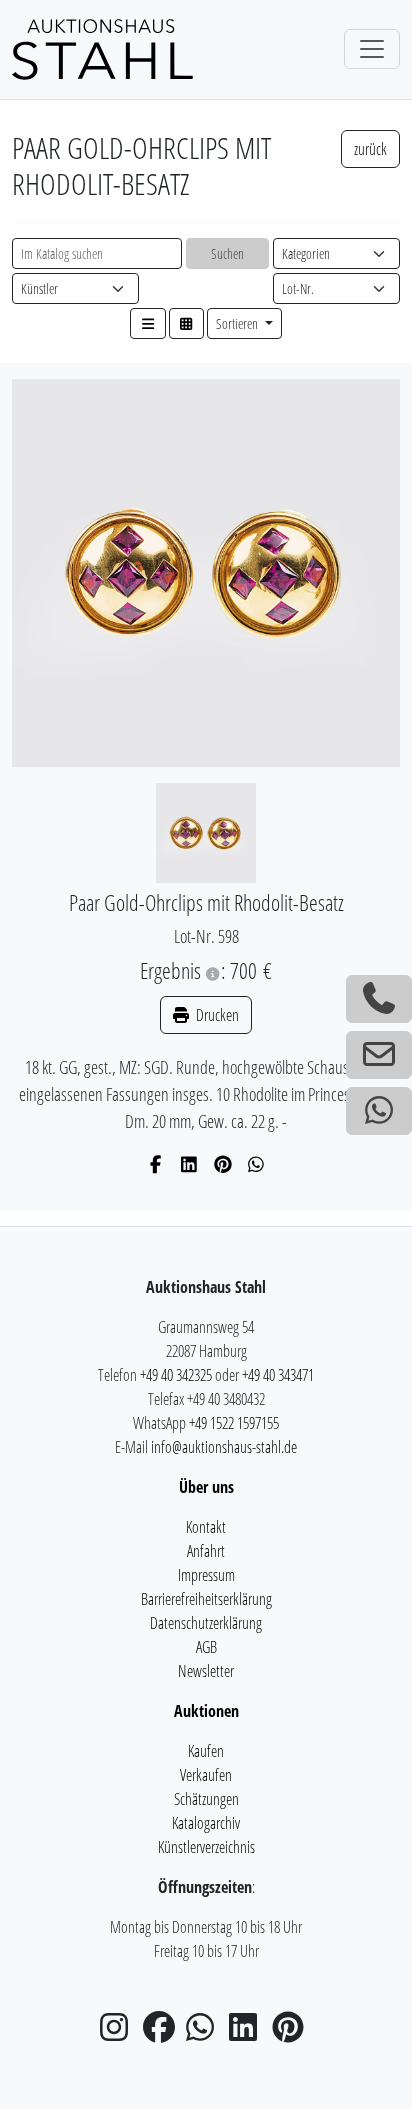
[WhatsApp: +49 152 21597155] (379, 1111)
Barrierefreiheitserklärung (206, 1599)
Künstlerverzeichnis (206, 1847)
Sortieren (238, 323)
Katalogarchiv (206, 1823)
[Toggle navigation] (372, 49)
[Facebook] (156, 1164)
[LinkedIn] (189, 1164)
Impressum (206, 1575)
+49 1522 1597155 (234, 1423)
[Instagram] (120, 2033)
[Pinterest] (223, 1164)
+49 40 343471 (278, 1375)
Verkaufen (206, 1775)
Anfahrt (206, 1551)
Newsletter (206, 1671)
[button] (148, 323)
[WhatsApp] (256, 1164)
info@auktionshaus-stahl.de (224, 1447)
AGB (206, 1647)
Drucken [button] (216, 1015)
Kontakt (206, 1527)
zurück (370, 149)
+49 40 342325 (176, 1375)
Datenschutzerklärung (206, 1623)
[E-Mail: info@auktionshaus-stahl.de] (379, 1055)
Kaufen (206, 1751)
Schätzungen (206, 1799)
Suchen (227, 253)
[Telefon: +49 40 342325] (379, 999)
